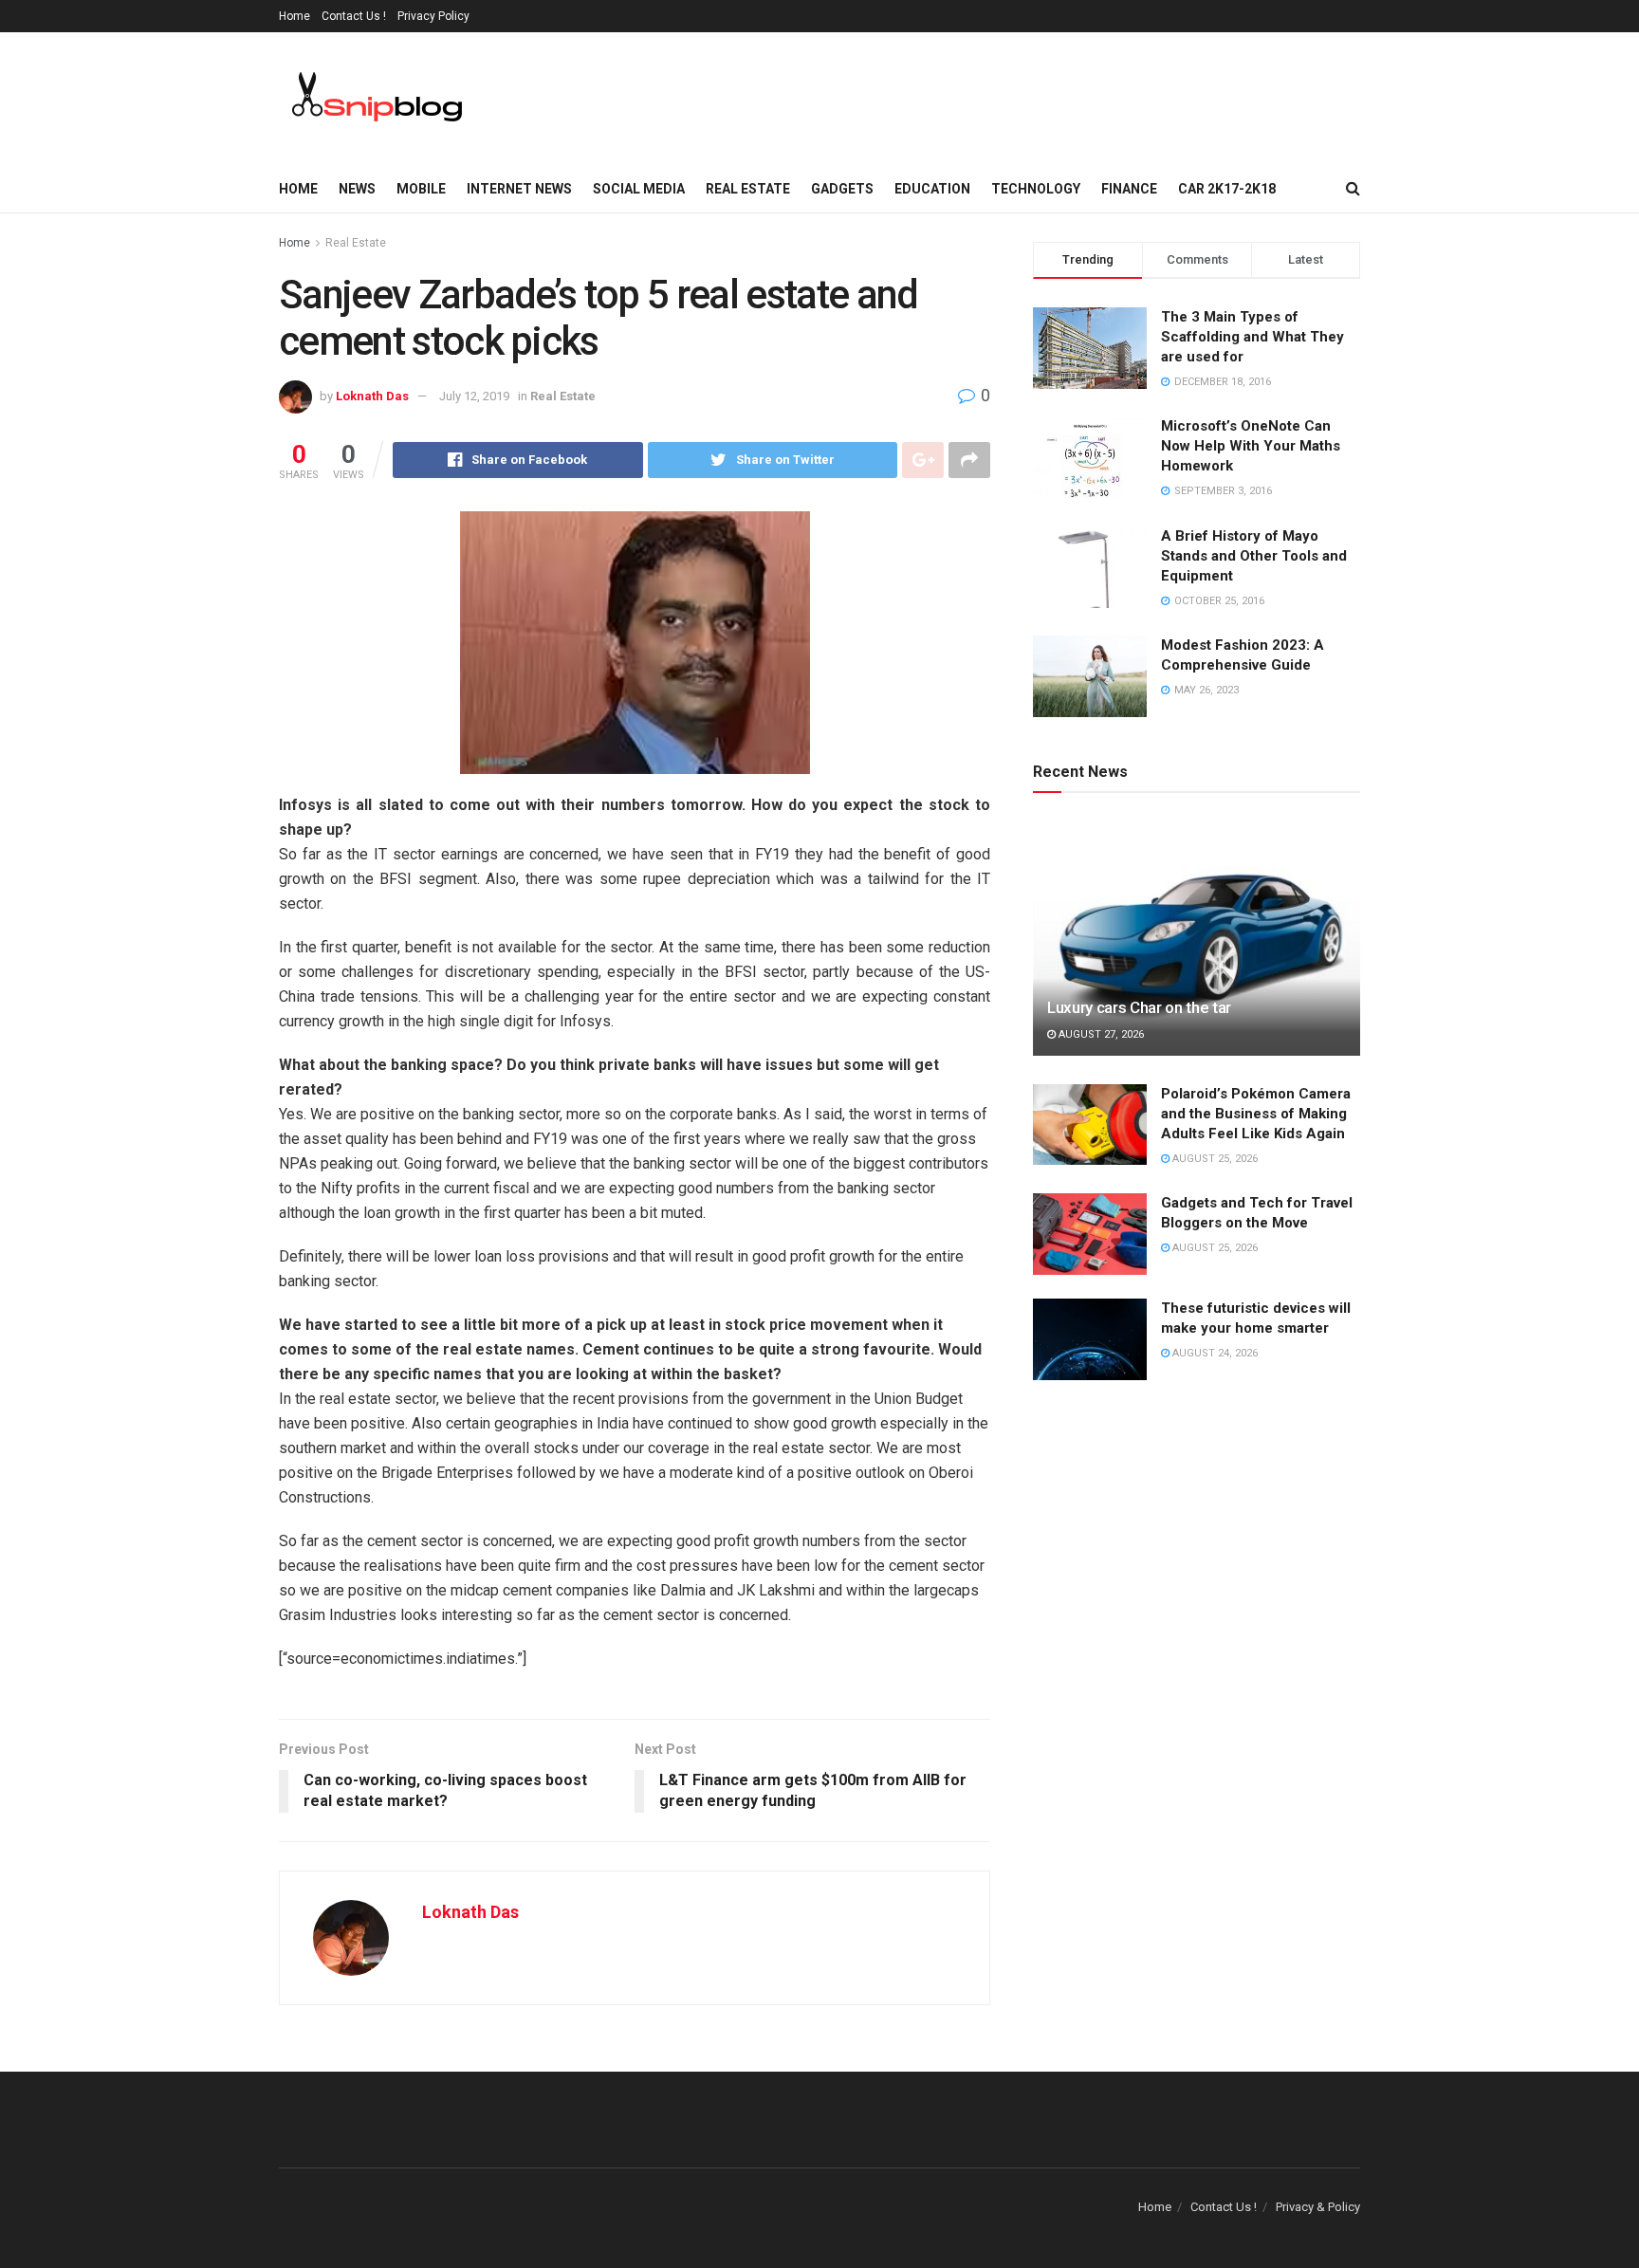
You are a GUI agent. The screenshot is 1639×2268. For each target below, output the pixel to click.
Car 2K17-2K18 (1227, 189)
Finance (1129, 189)
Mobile (421, 189)
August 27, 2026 (1100, 1034)
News (357, 189)
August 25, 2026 (1214, 1159)
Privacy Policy (433, 16)
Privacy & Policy (1318, 2207)
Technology (1036, 189)
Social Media (639, 189)
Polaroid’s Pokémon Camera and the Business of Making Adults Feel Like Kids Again (1256, 1114)
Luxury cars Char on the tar (1139, 1007)
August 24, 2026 (1214, 1353)
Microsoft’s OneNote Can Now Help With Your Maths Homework (1251, 446)
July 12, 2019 (474, 396)
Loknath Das (372, 396)
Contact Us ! (354, 16)
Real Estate (748, 189)
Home (295, 16)
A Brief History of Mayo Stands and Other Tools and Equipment (1254, 556)
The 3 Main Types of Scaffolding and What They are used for (1252, 337)
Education (932, 189)
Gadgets (842, 189)
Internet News (519, 189)
